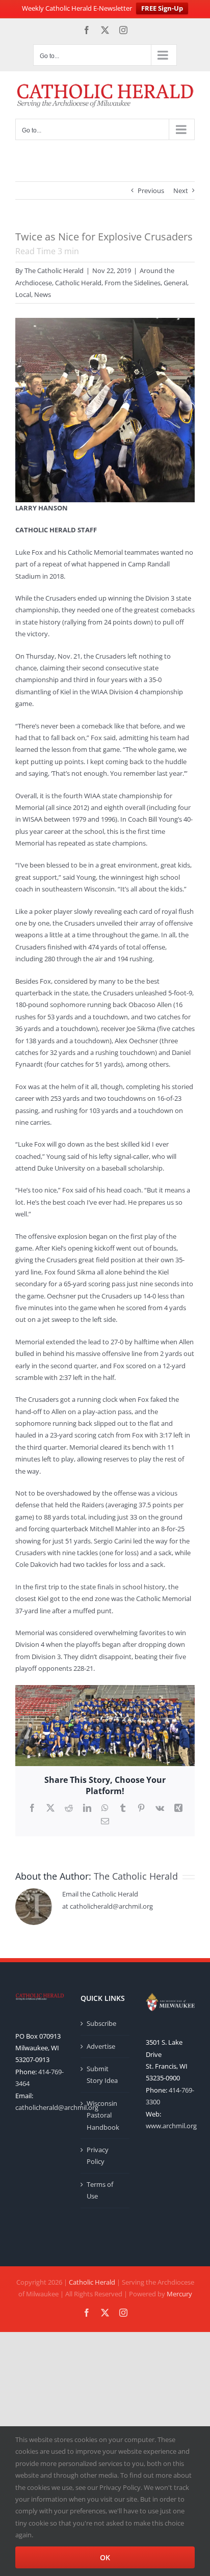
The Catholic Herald (54, 270)
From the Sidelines (133, 283)
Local (23, 294)
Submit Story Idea (102, 2075)
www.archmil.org (171, 2126)
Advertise (101, 2046)
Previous (151, 191)
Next (181, 191)
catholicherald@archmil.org (57, 2107)
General (175, 283)
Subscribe (101, 2023)
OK (105, 2557)
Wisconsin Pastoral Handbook (103, 2115)
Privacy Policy (98, 2155)
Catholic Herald (78, 283)
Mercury (179, 2294)
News (43, 294)
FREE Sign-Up (162, 8)
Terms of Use (100, 2190)
